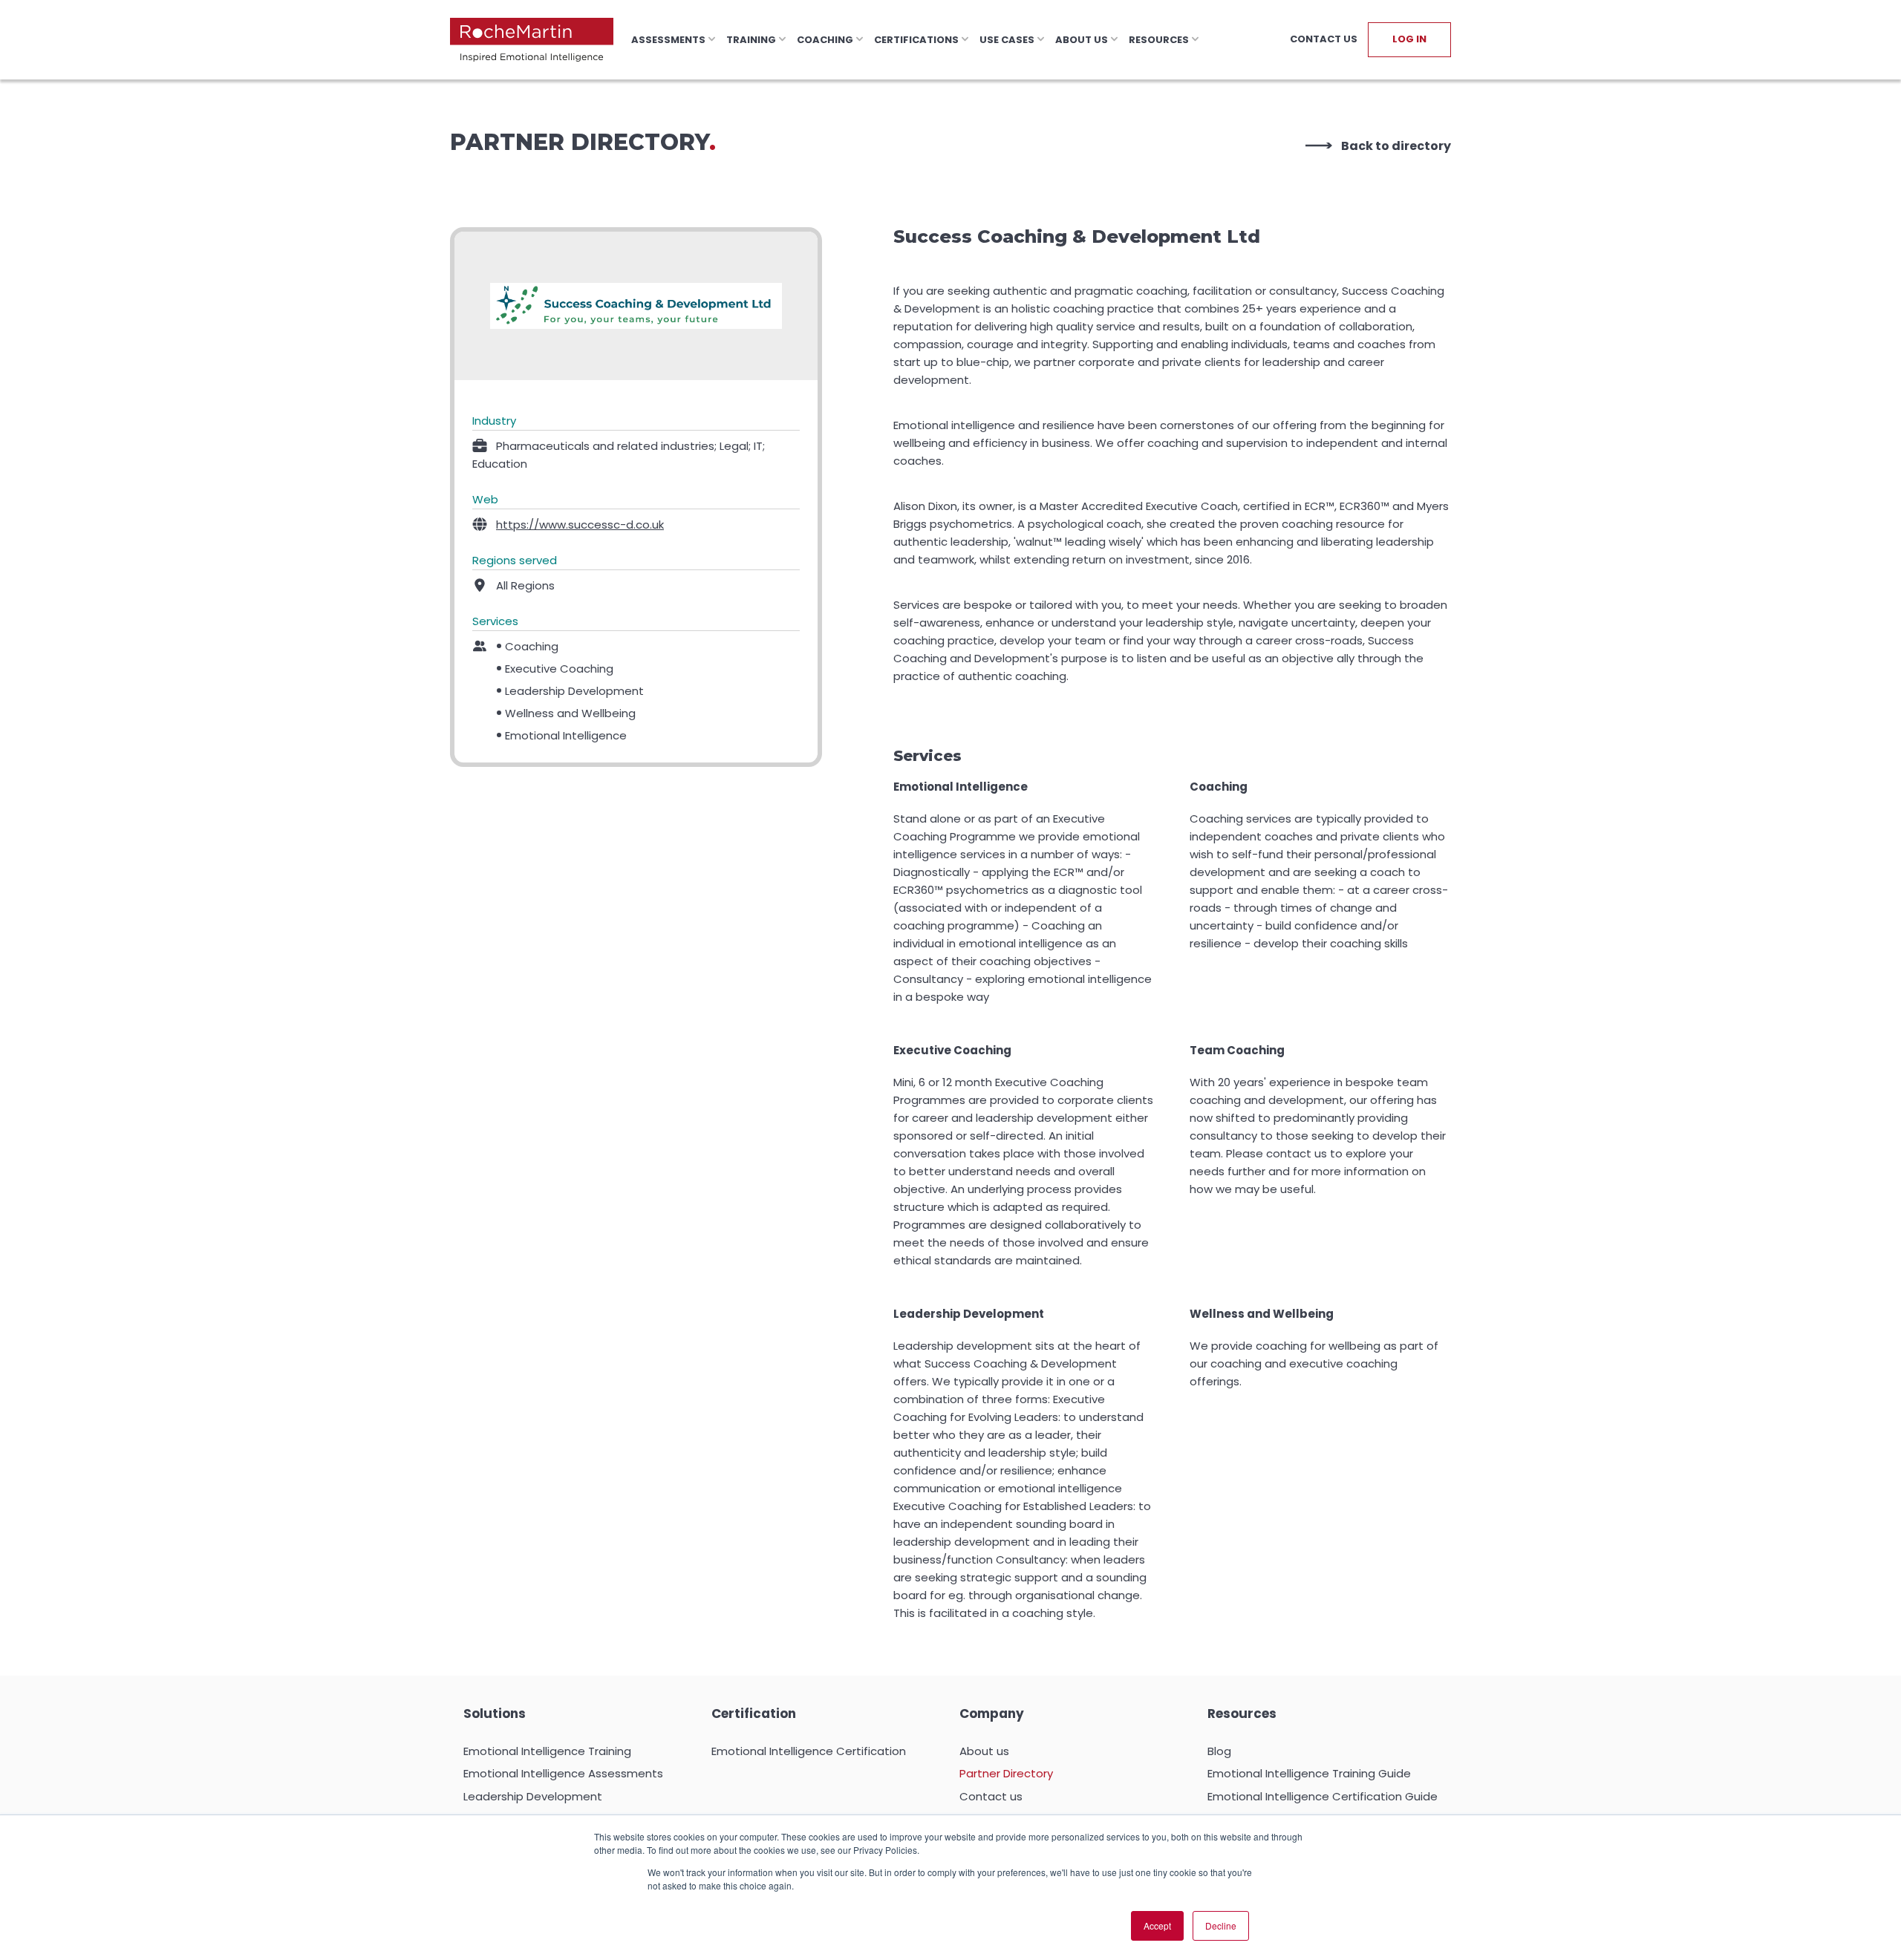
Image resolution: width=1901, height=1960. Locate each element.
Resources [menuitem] (1242, 1714)
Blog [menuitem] (1219, 1751)
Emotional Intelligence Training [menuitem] (547, 1751)
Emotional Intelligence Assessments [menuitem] (563, 1773)
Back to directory (1396, 146)
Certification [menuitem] (754, 1714)
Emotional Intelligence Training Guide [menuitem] (1309, 1773)
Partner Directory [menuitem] (1006, 1773)
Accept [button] (1157, 1925)
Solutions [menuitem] (495, 1714)
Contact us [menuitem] (991, 1796)
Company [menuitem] (992, 1714)
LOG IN (1409, 39)
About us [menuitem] (984, 1751)
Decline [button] (1221, 1925)
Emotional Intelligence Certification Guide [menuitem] (1323, 1796)
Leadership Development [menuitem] (533, 1796)
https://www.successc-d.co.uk (580, 525)
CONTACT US (1324, 39)
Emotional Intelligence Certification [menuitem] (809, 1751)
